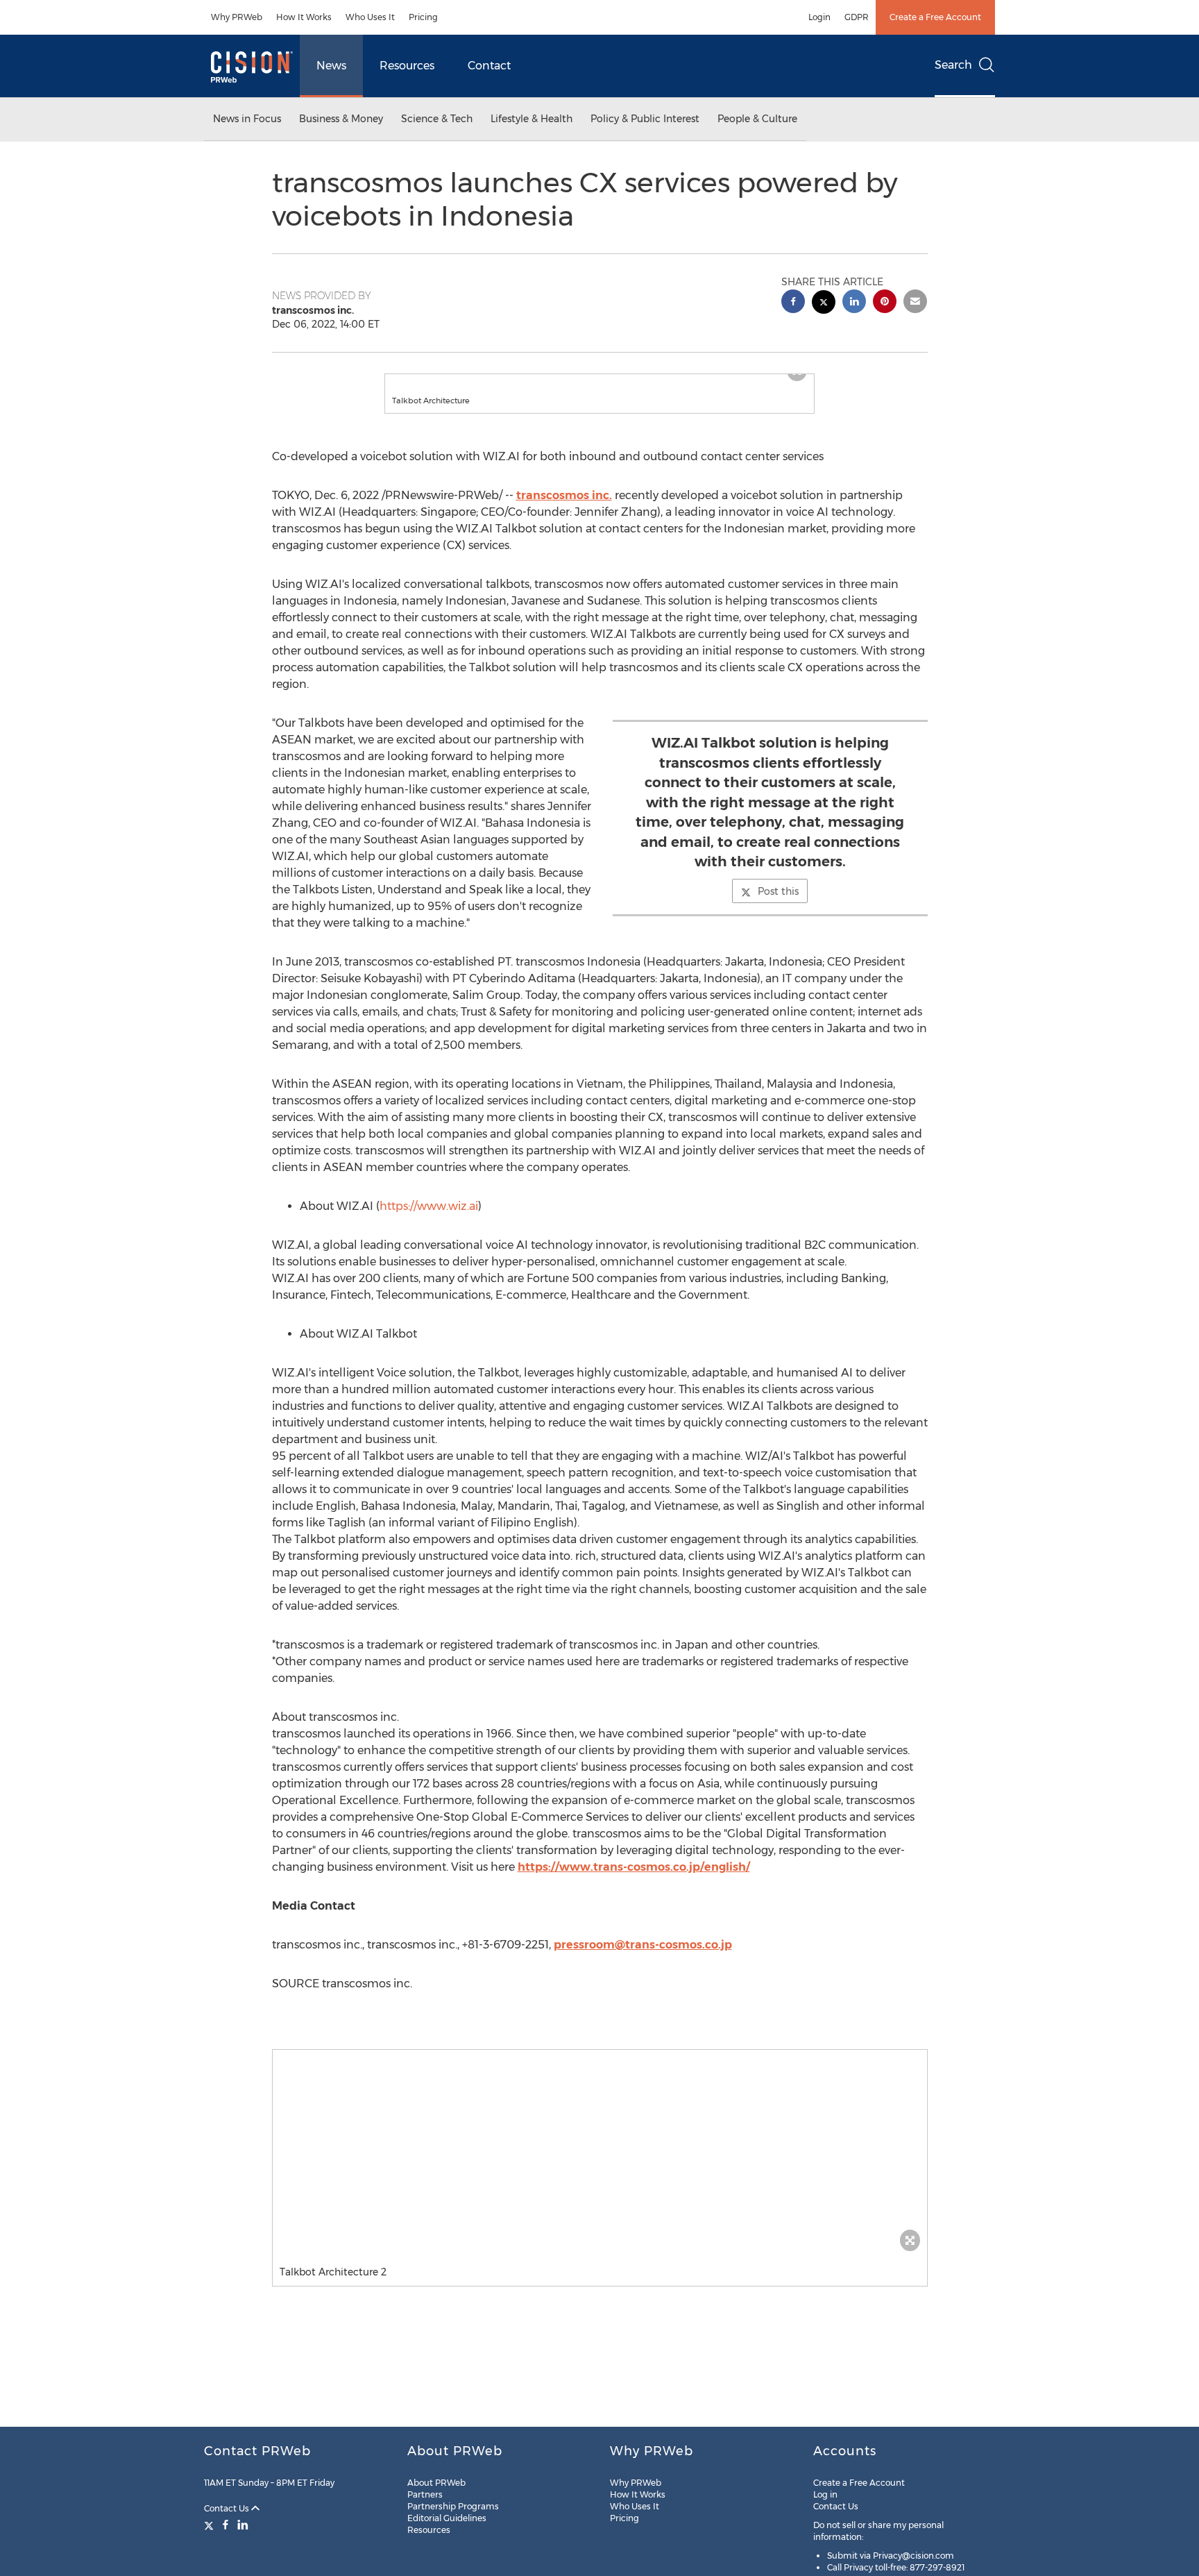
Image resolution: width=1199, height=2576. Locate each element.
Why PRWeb (237, 17)
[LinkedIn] (243, 2525)
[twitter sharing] (824, 304)
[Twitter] (211, 2525)
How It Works (304, 17)
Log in (825, 2494)
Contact (489, 66)
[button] (599, 381)
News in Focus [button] (247, 119)
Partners (425, 2494)
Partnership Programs (453, 2506)
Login (819, 17)
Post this (778, 905)
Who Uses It (370, 17)
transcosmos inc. (564, 509)
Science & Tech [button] (437, 119)
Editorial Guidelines (447, 2518)
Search (953, 65)
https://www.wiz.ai (429, 1220)
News (331, 66)
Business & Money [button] (341, 119)
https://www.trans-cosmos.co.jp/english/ (634, 1881)
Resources (407, 66)
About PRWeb (436, 2483)
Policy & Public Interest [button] (645, 119)
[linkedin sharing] (854, 303)
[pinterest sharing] (885, 303)
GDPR (857, 17)
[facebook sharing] (793, 303)
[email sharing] (915, 303)
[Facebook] (226, 2525)
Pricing (423, 17)
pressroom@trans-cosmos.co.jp (643, 1959)
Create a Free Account (935, 17)
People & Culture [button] (757, 119)
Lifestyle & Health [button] (532, 119)
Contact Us (228, 2508)
